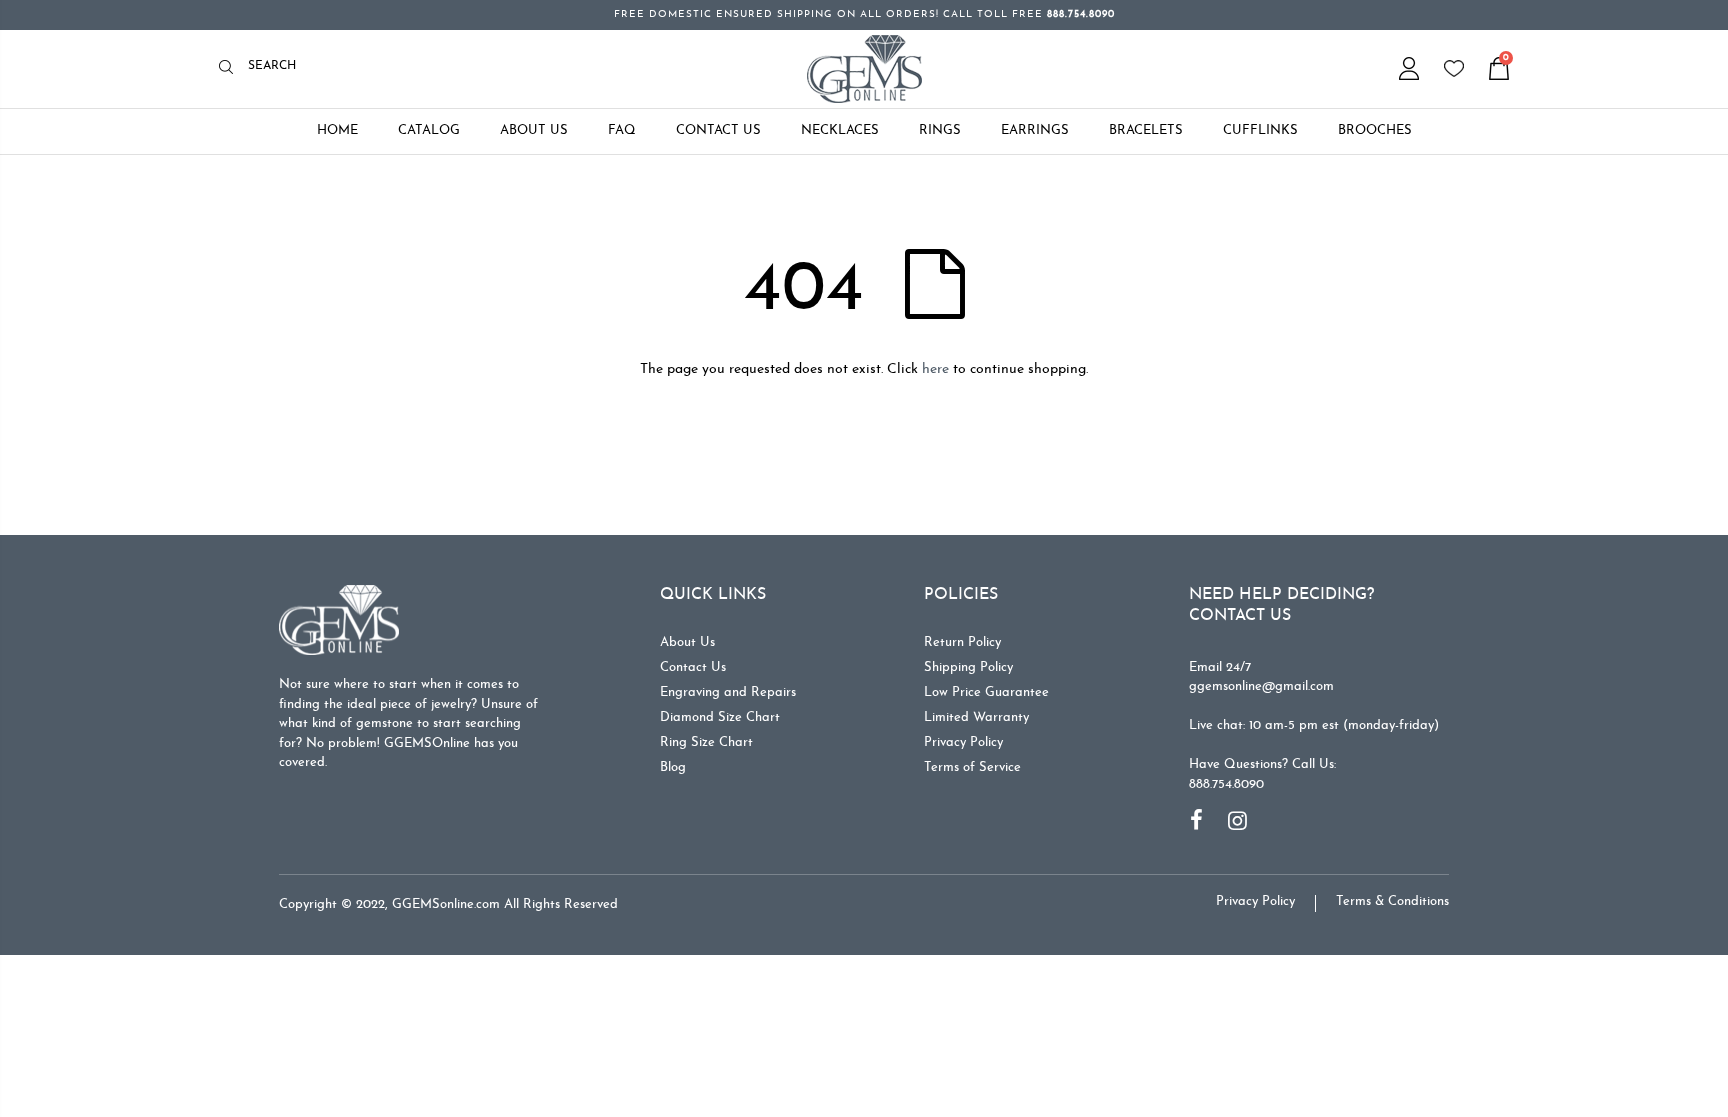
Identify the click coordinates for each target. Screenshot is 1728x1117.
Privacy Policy (963, 742)
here (935, 369)
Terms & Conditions (1392, 901)
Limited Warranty (976, 717)
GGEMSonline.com (446, 904)
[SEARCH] (231, 68)
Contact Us (693, 667)
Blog (673, 767)
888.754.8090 (1226, 784)
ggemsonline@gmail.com (1261, 686)
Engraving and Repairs (728, 692)
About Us (687, 642)
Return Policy (962, 642)
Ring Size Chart (706, 742)
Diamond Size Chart (720, 717)
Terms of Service (972, 767)
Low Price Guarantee (986, 692)
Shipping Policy (968, 667)
